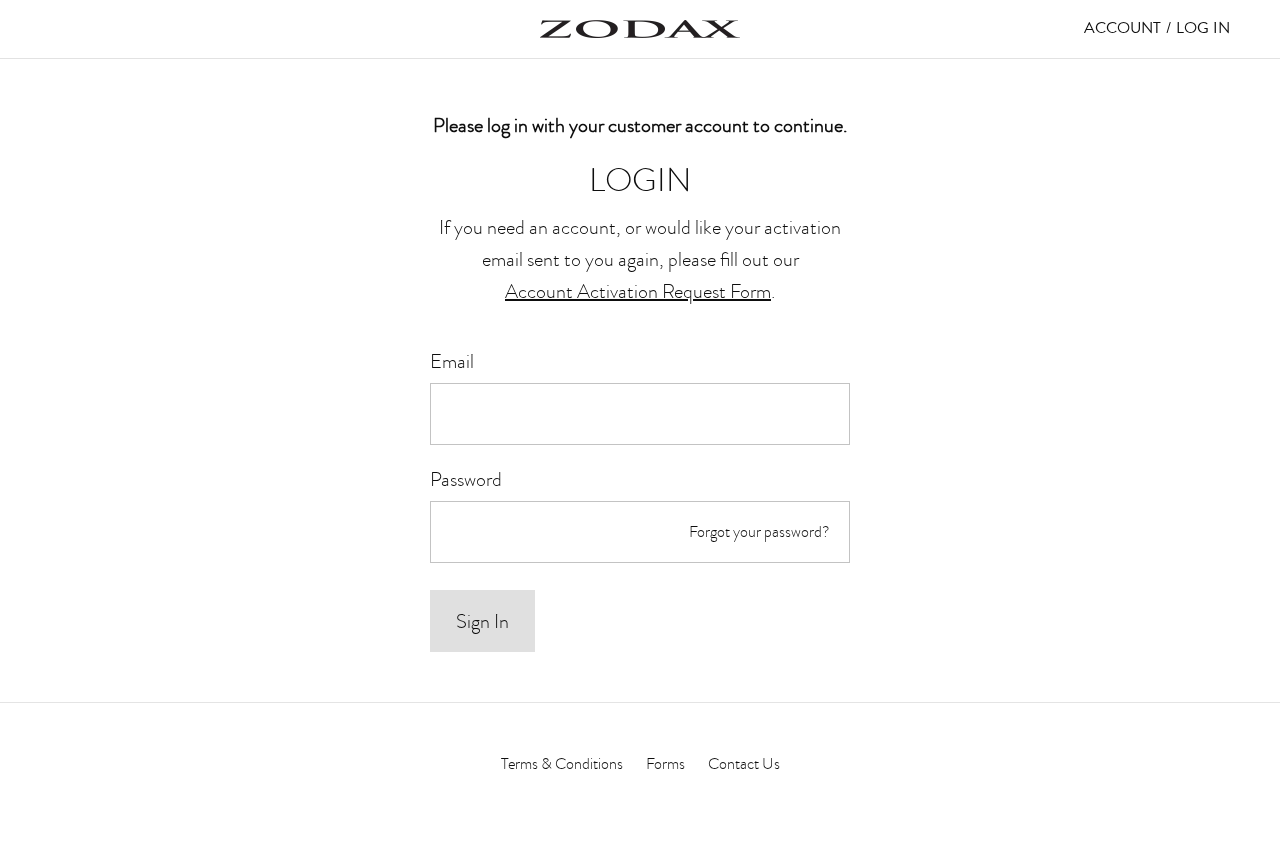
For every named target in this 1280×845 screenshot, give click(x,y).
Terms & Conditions (562, 764)
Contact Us (744, 764)
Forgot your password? (759, 532)
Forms (665, 764)
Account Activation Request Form (638, 291)
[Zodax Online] (640, 29)
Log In (1203, 28)
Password (466, 479)
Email (452, 361)
